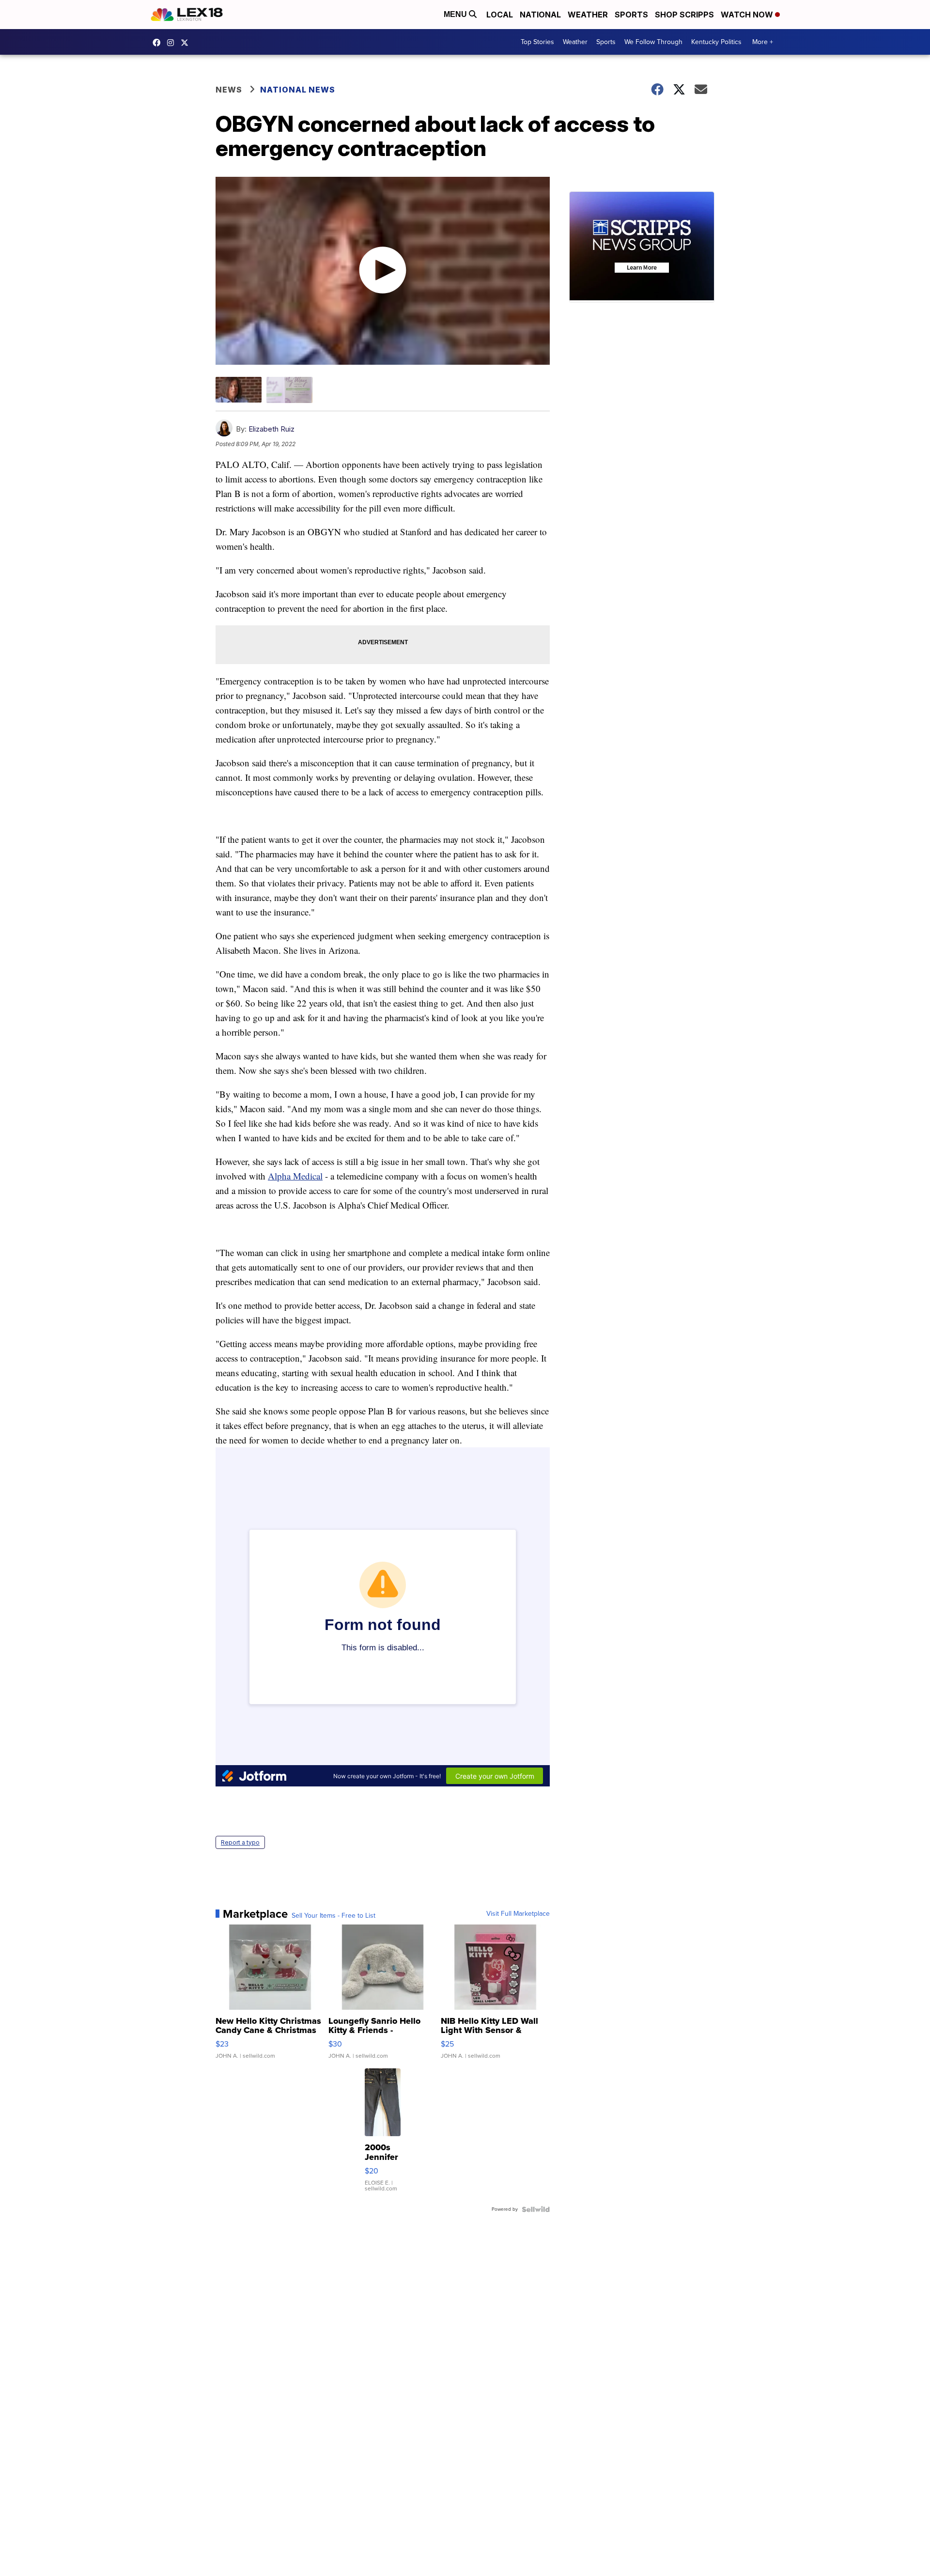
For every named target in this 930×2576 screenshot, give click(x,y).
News (229, 90)
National (540, 15)
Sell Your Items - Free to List (333, 1916)
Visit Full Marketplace (518, 1914)
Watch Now (748, 15)
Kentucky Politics (716, 42)
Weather (588, 15)
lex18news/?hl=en (173, 43)
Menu (456, 14)
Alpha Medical (295, 1176)
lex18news (187, 43)
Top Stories (537, 42)
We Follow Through (653, 42)
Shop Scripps (684, 15)
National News (298, 90)
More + (763, 42)
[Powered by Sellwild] (536, 2209)
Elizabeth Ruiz (271, 429)
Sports (631, 15)
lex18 (159, 43)
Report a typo (240, 1842)
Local (500, 15)
